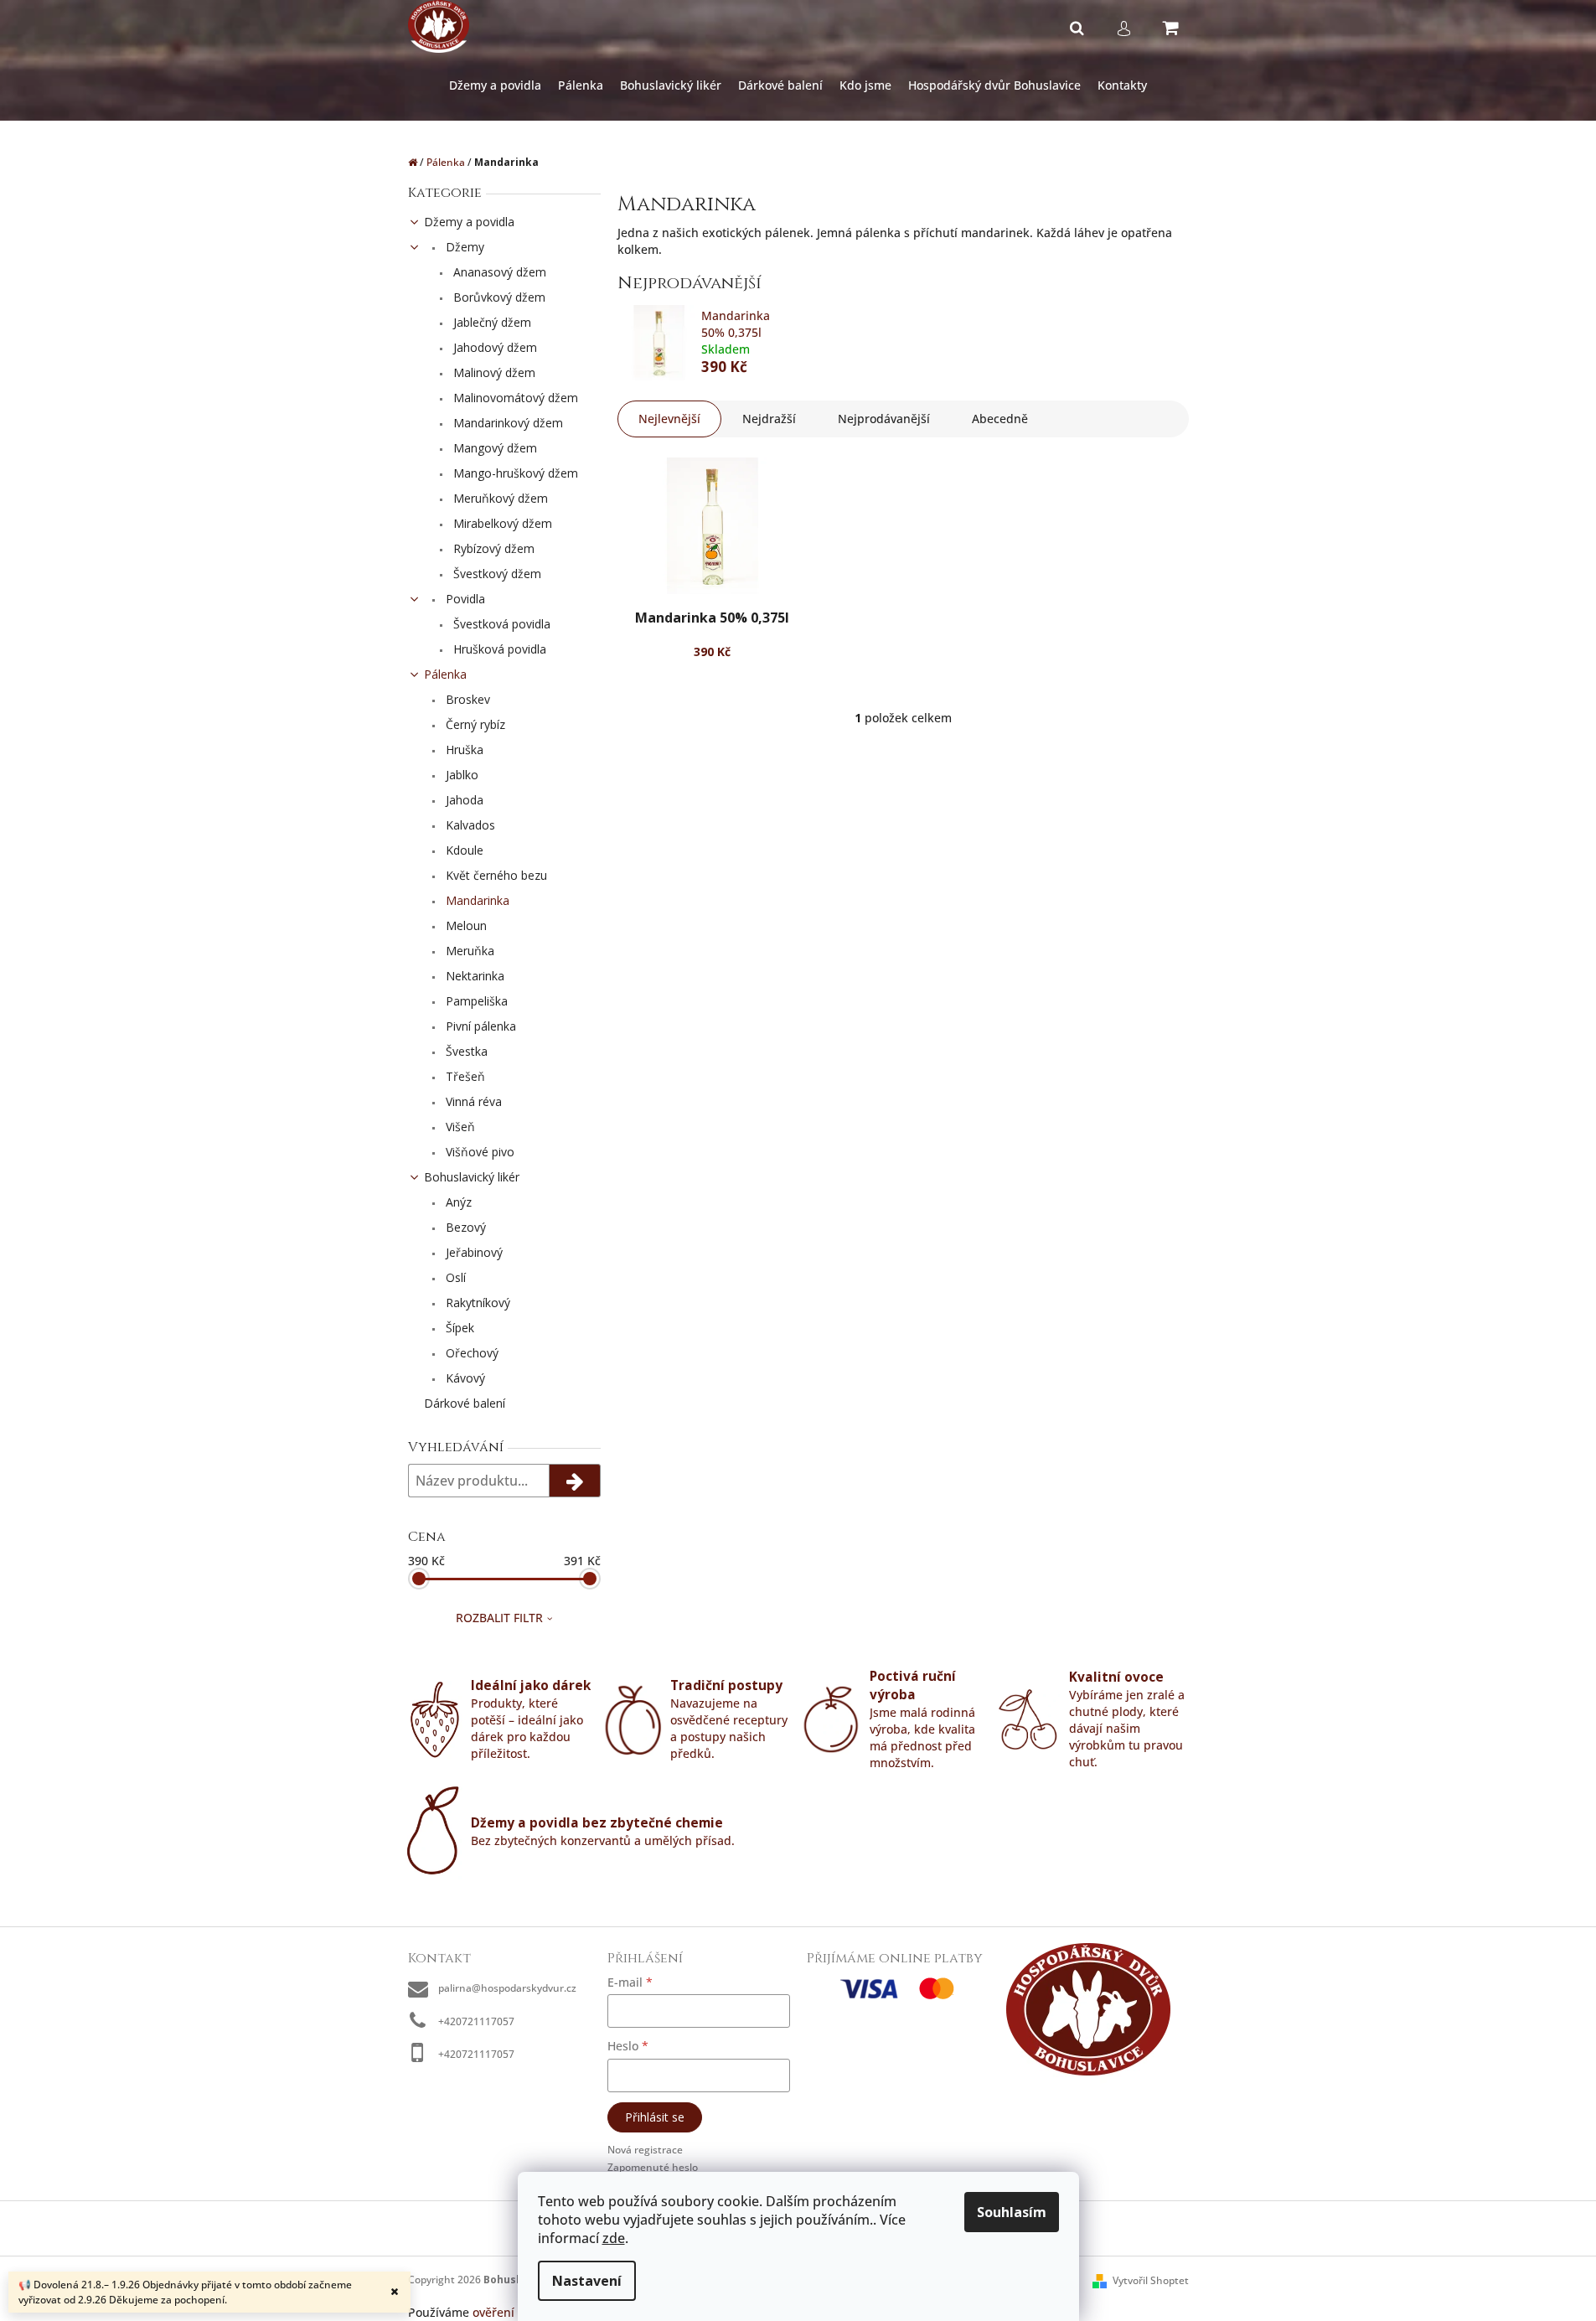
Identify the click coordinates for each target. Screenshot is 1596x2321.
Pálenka (445, 674)
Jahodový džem (493, 347)
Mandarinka (476, 900)
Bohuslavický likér (472, 1177)
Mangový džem (493, 448)
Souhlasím (1012, 2212)
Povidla (464, 599)
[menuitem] (495, 86)
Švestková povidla (500, 624)
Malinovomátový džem (514, 398)
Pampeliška (475, 1001)
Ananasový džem (498, 272)
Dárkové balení (465, 1403)
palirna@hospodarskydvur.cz (507, 1988)
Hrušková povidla (498, 649)
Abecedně (1000, 419)
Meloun (465, 925)
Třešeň (464, 1076)
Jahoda (463, 800)
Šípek (458, 1328)
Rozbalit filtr (499, 1618)
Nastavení (587, 2281)
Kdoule (463, 850)
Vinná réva (472, 1101)
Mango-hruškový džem (514, 473)
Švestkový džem (496, 574)
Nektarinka (473, 976)
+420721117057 (476, 2021)
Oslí (454, 1277)
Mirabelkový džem (501, 523)
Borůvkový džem (498, 297)
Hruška (463, 750)
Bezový (464, 1227)
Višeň (459, 1127)
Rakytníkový (476, 1303)
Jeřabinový (473, 1252)
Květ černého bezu (495, 875)
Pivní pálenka (479, 1026)
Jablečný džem (491, 322)
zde (614, 2238)
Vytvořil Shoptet (1151, 2280)
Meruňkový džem (499, 498)
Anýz (457, 1202)
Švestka (465, 1051)
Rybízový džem (492, 548)
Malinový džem (493, 372)
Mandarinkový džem (506, 423)
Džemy (463, 247)
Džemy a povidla (469, 222)
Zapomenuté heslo (653, 2167)
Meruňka (468, 951)
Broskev (466, 699)
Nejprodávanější (884, 419)
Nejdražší (769, 419)
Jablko (460, 775)
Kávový (464, 1378)
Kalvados (469, 825)
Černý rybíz (474, 724)
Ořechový (470, 1353)
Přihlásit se (655, 2117)
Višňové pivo (478, 1152)
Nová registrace (645, 2150)
